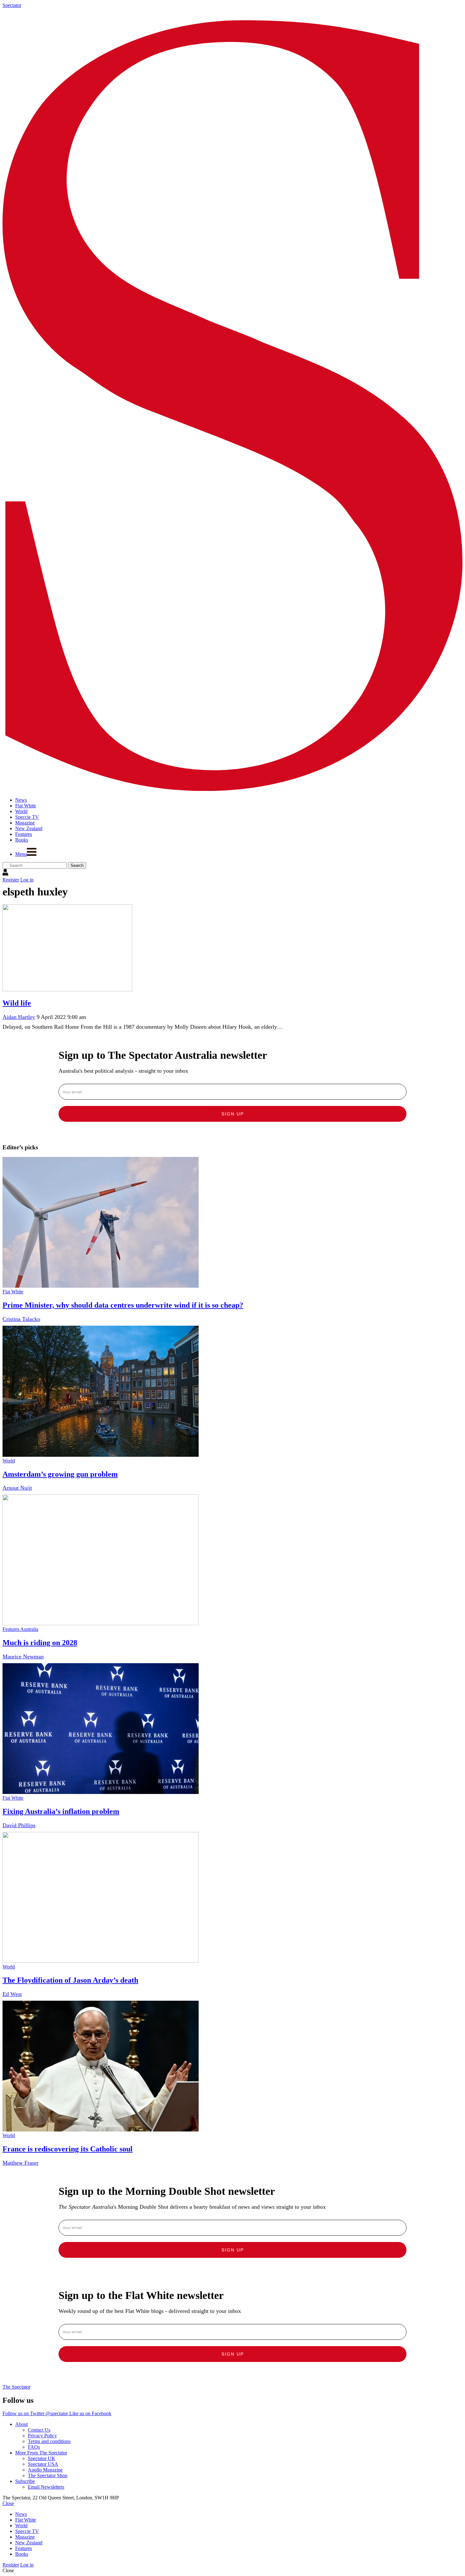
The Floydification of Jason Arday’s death (70, 1980)
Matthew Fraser (21, 2163)
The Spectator (16, 2387)
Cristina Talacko (21, 1319)
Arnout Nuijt (17, 1488)
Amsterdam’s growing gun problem (60, 1474)
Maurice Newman (23, 1657)
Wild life (17, 1003)
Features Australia (20, 1629)
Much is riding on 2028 (40, 1643)
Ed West (12, 1994)
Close (8, 2503)
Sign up (233, 1114)
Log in (27, 880)
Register (11, 880)
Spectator (12, 5)
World (9, 1461)
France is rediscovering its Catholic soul (68, 2149)
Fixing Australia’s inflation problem (61, 1811)
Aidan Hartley (19, 1017)
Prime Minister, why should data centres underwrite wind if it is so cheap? (123, 1305)
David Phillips (19, 1825)
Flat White (13, 1292)
